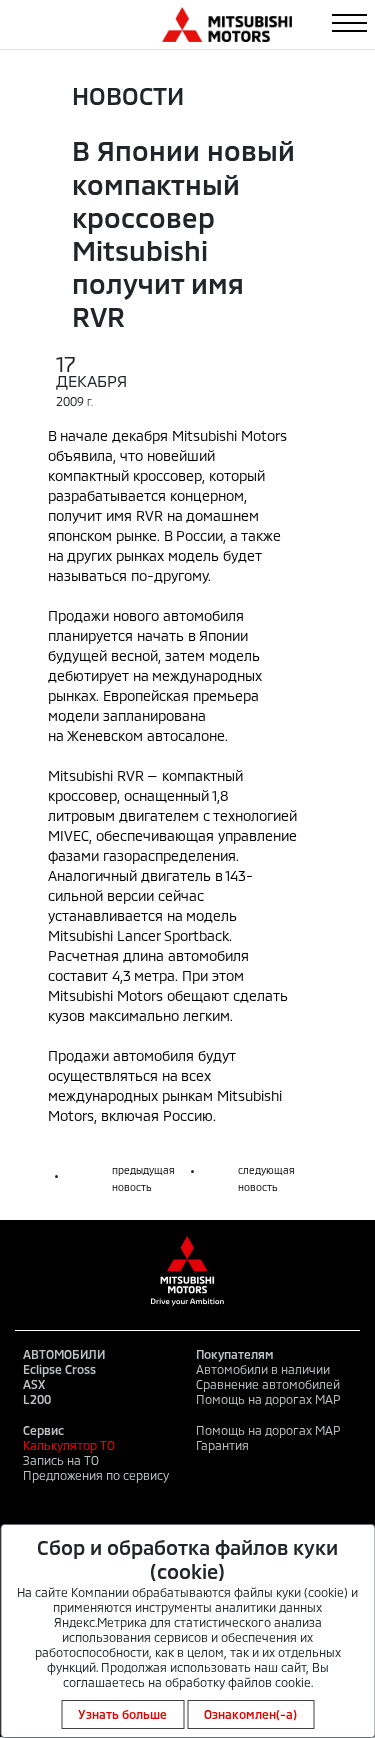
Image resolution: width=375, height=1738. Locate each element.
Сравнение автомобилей (268, 1384)
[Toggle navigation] (349, 23)
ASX (34, 1384)
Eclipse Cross (59, 1369)
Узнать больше (122, 1714)
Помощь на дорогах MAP (268, 1399)
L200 (37, 1399)
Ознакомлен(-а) (250, 1714)
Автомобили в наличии (263, 1369)
